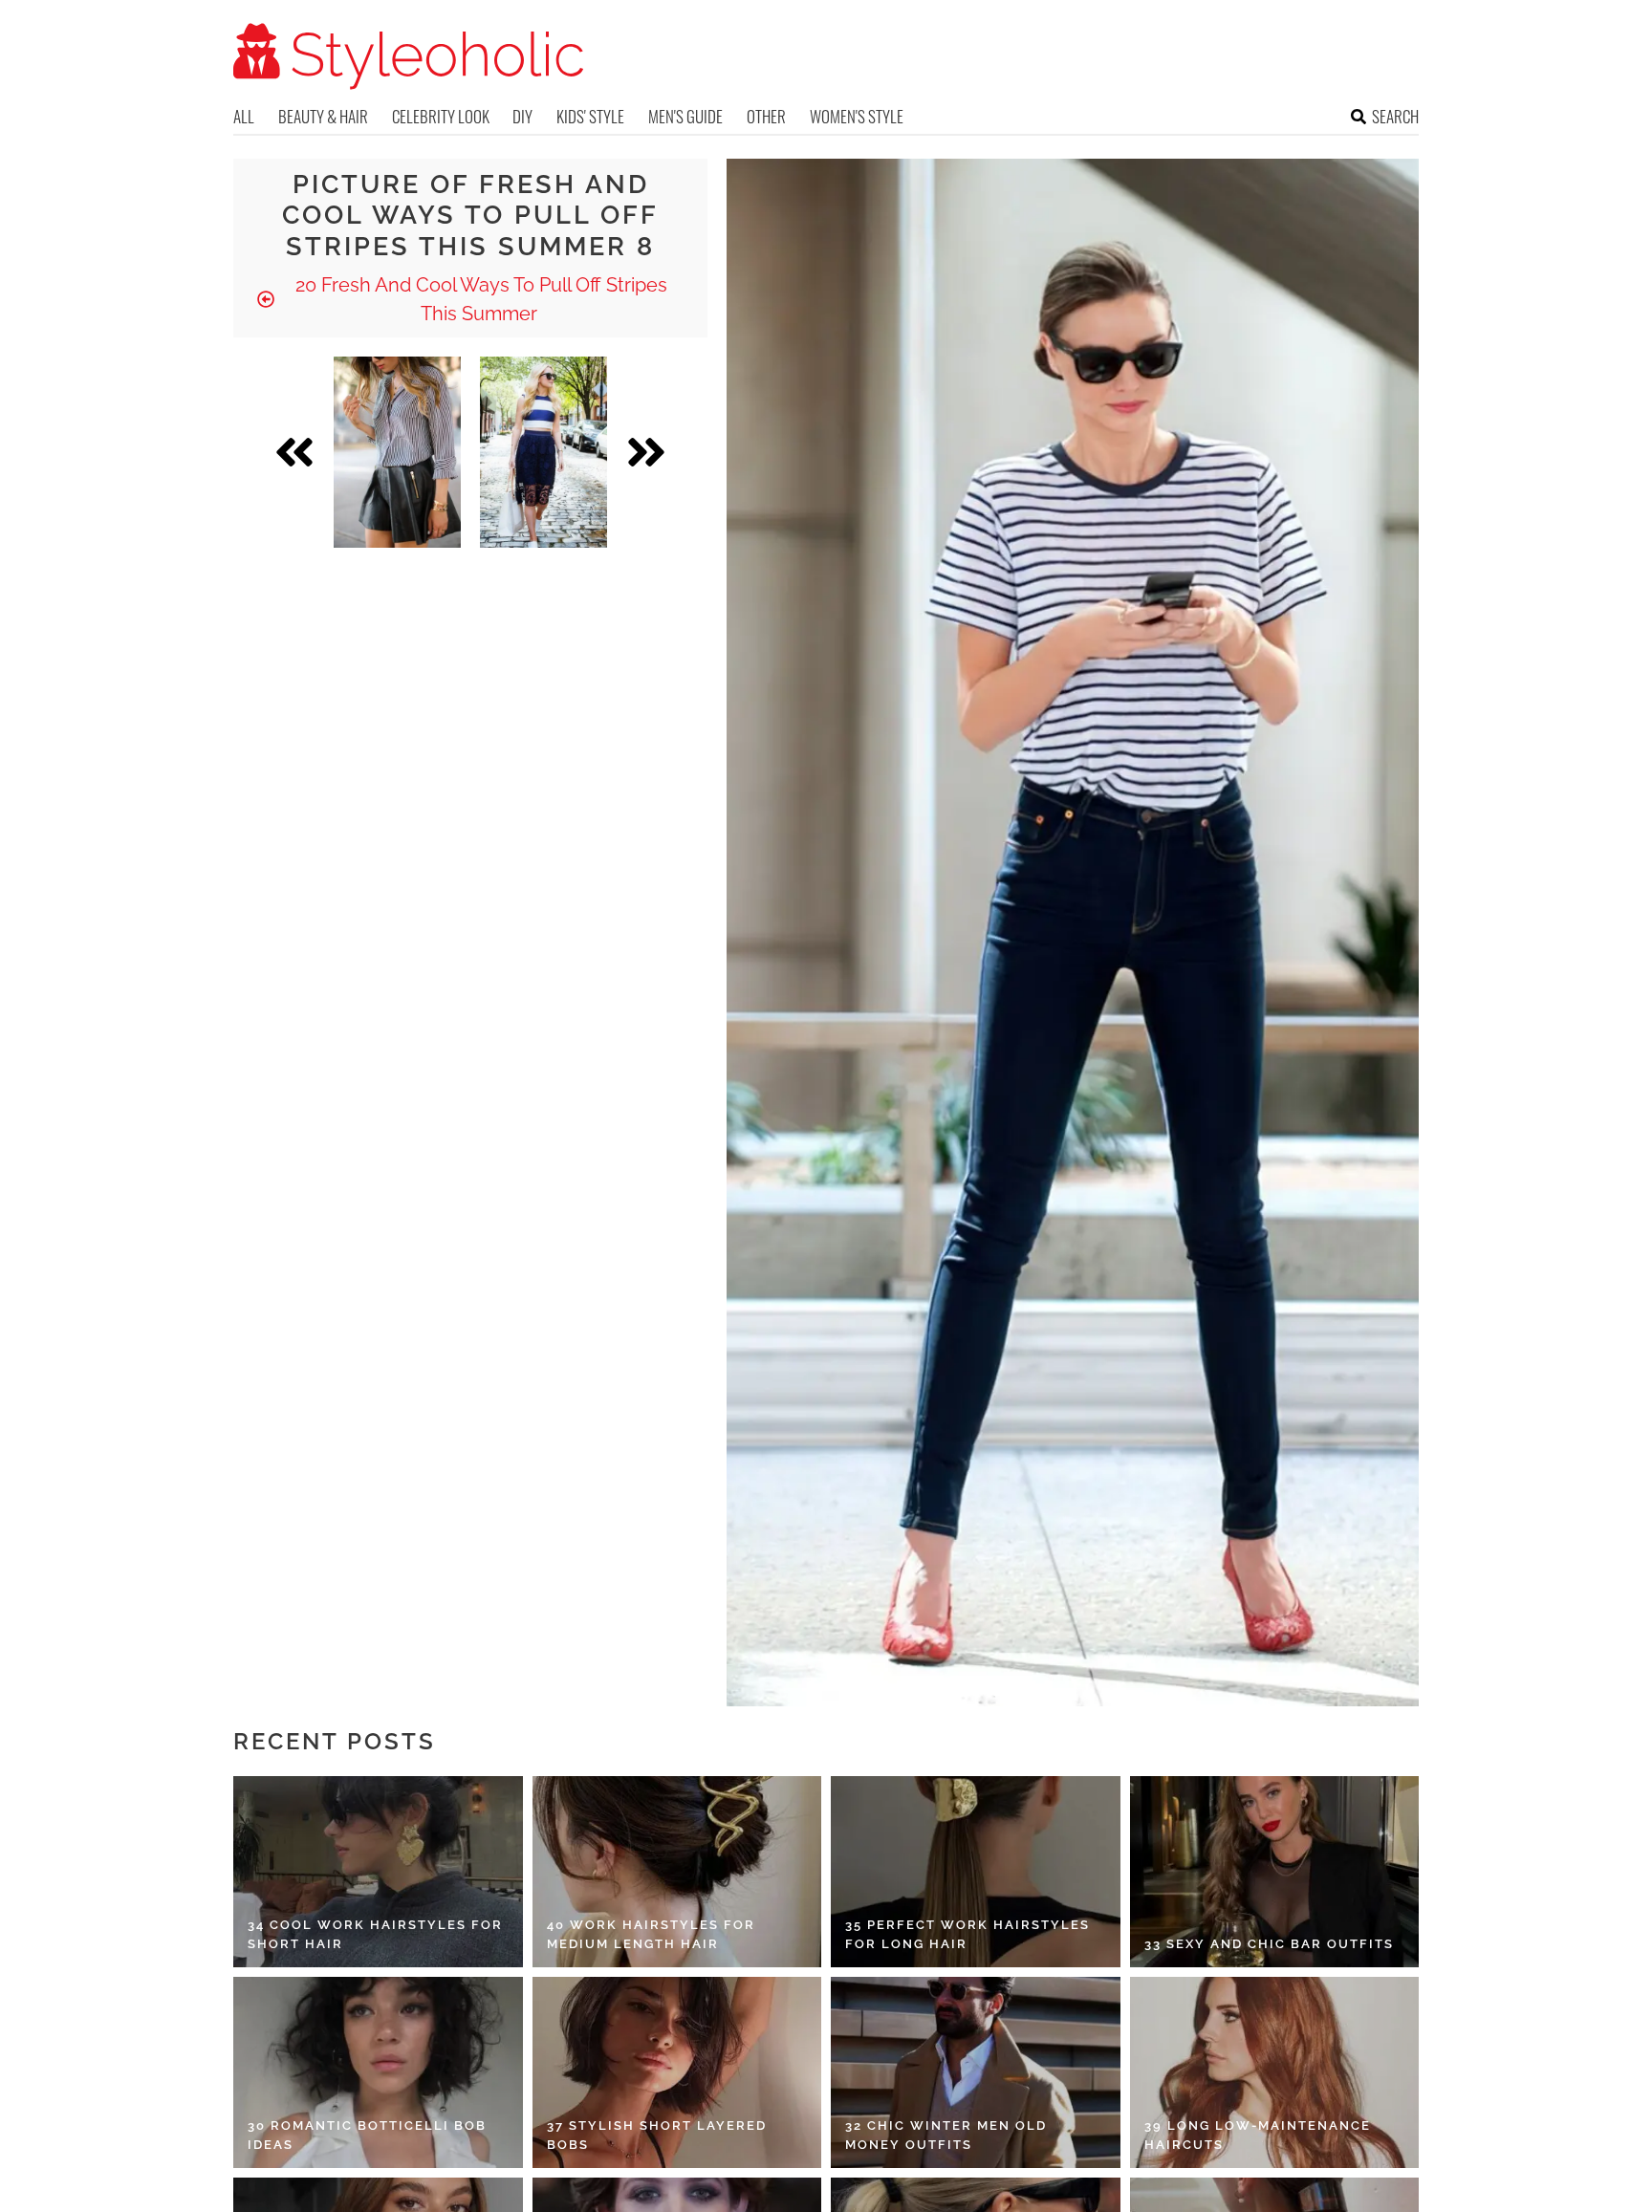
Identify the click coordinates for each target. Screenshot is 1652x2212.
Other (766, 116)
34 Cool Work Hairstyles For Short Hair (375, 1934)
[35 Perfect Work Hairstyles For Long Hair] (976, 1872)
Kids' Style (590, 116)
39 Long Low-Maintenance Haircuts (1258, 2135)
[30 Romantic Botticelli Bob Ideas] (378, 2072)
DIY (522, 116)
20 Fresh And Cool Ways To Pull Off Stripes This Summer (479, 299)
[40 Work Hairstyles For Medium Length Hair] (677, 1872)
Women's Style (857, 116)
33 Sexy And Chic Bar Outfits (1269, 1944)
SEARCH (1395, 116)
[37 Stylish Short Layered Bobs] (677, 2072)
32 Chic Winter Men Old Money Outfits (946, 2135)
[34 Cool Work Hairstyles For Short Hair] (378, 1872)
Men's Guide (685, 116)
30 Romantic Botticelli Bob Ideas (367, 2135)
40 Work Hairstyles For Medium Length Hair (651, 1934)
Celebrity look (441, 116)
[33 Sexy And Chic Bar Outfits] (1275, 1872)
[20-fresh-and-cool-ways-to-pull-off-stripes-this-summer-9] (543, 452)
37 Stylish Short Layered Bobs (657, 2135)
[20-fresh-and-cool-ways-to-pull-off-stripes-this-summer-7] (397, 452)
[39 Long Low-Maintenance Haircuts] (1275, 2072)
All (244, 116)
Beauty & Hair (323, 116)
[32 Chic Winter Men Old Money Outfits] (976, 2072)
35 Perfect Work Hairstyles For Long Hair (967, 1934)
